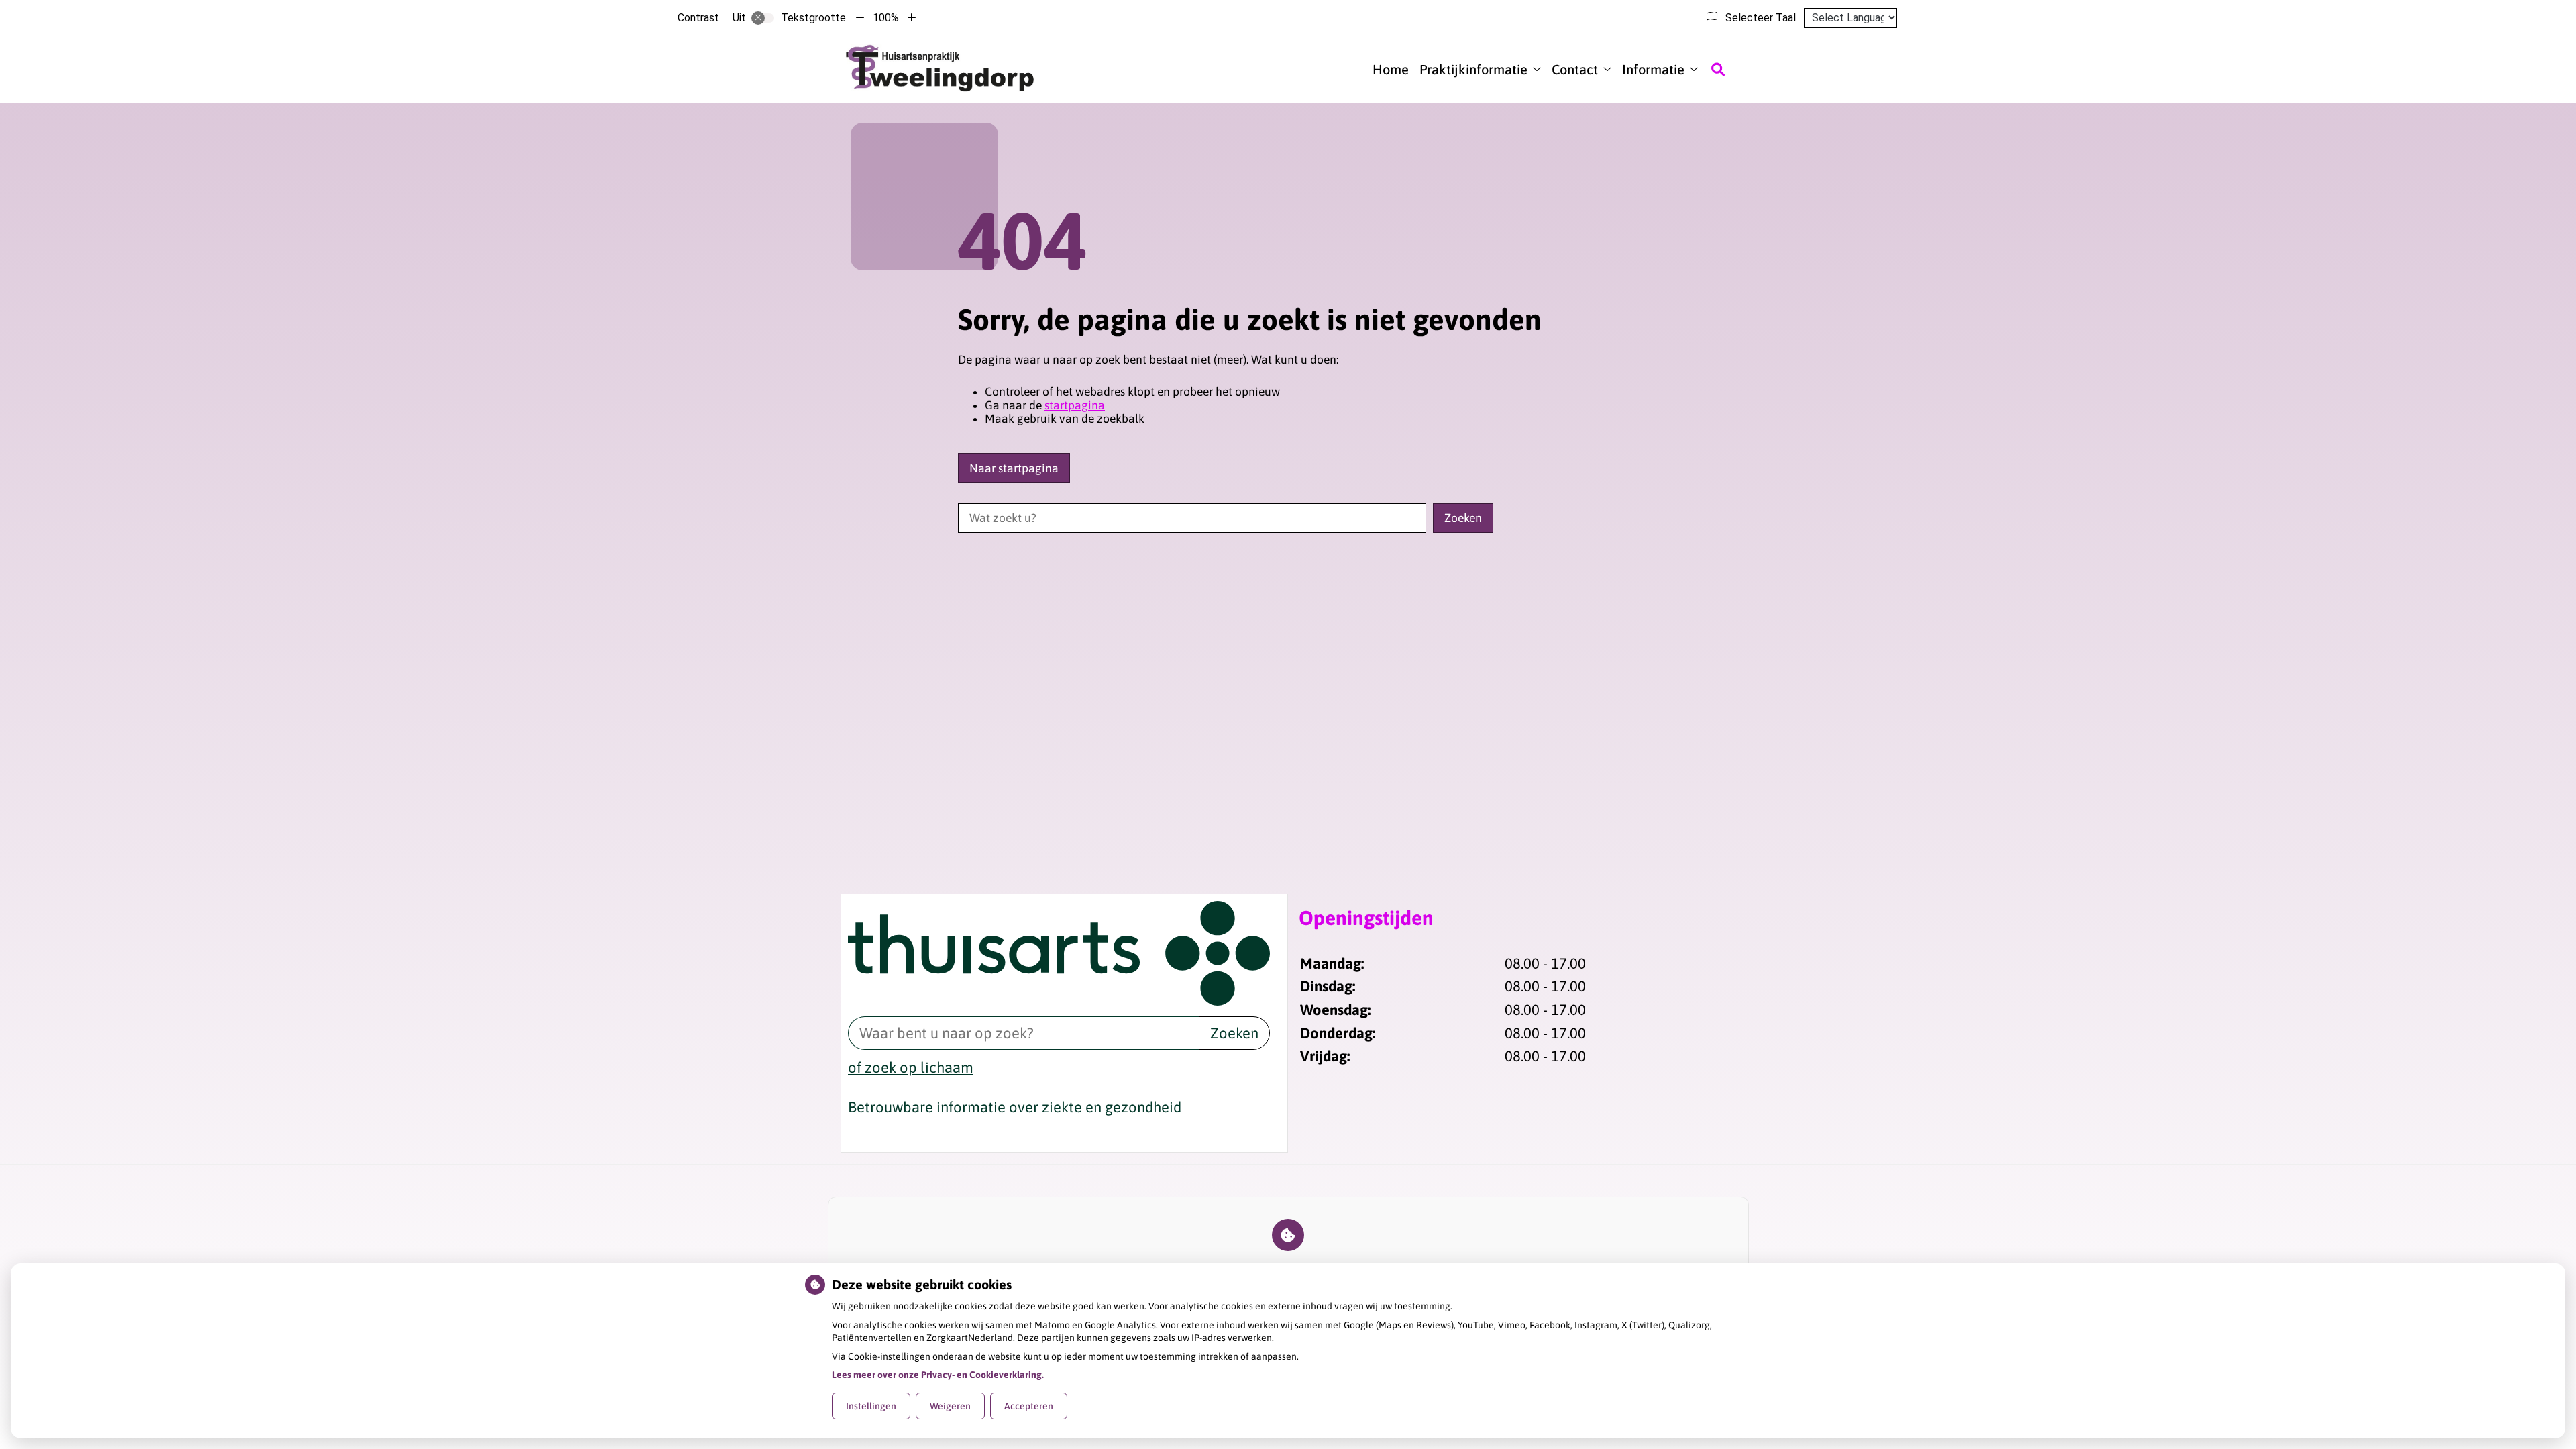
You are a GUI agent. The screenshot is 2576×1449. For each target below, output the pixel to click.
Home (1391, 69)
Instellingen (871, 1406)
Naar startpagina (1014, 468)
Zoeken (1234, 1033)
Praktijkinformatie (1473, 69)
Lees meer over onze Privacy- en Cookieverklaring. (938, 1375)
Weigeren (950, 1406)
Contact (1575, 69)
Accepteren (1029, 1406)
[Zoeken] (1718, 69)
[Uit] (763, 18)
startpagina (1075, 405)
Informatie (1653, 69)
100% (886, 18)
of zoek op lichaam (911, 1067)
